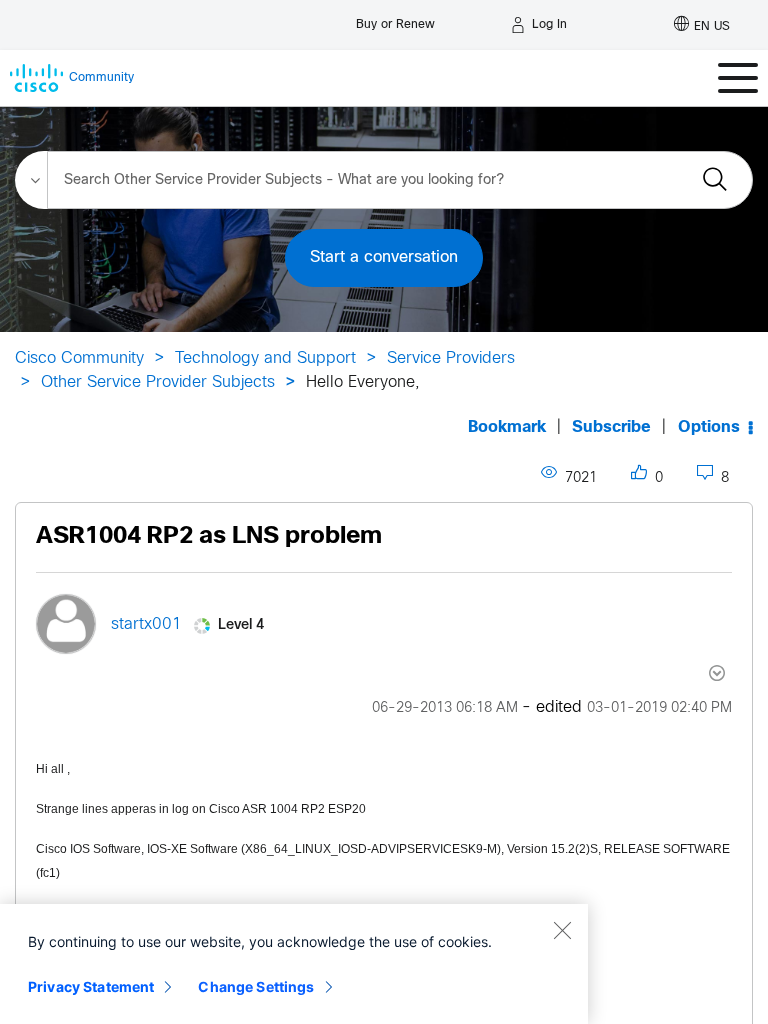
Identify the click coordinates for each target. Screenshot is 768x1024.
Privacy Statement (91, 986)
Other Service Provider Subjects (158, 382)
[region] (294, 964)
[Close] (562, 930)
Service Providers (451, 358)
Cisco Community (79, 358)
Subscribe (611, 427)
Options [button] (709, 427)
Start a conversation (384, 257)
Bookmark (507, 427)
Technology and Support (265, 358)
